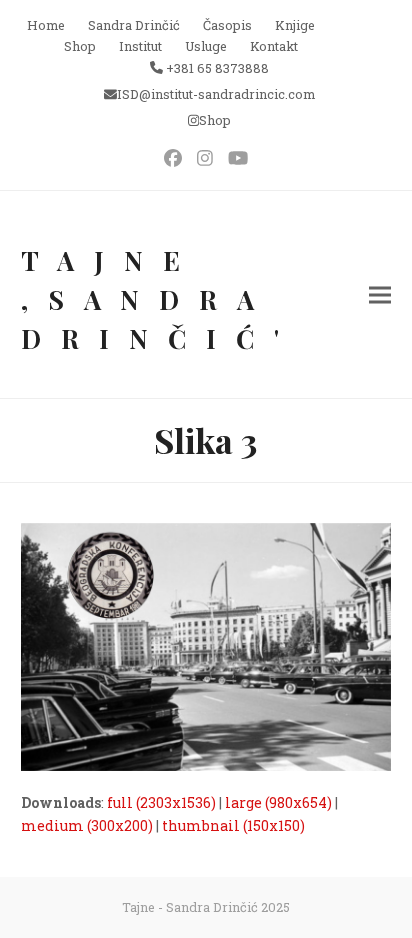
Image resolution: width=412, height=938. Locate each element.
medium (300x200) (87, 825)
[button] (380, 294)
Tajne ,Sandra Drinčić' (160, 299)
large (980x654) (278, 802)
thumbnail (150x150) (233, 825)
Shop (215, 120)
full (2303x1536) (161, 802)
